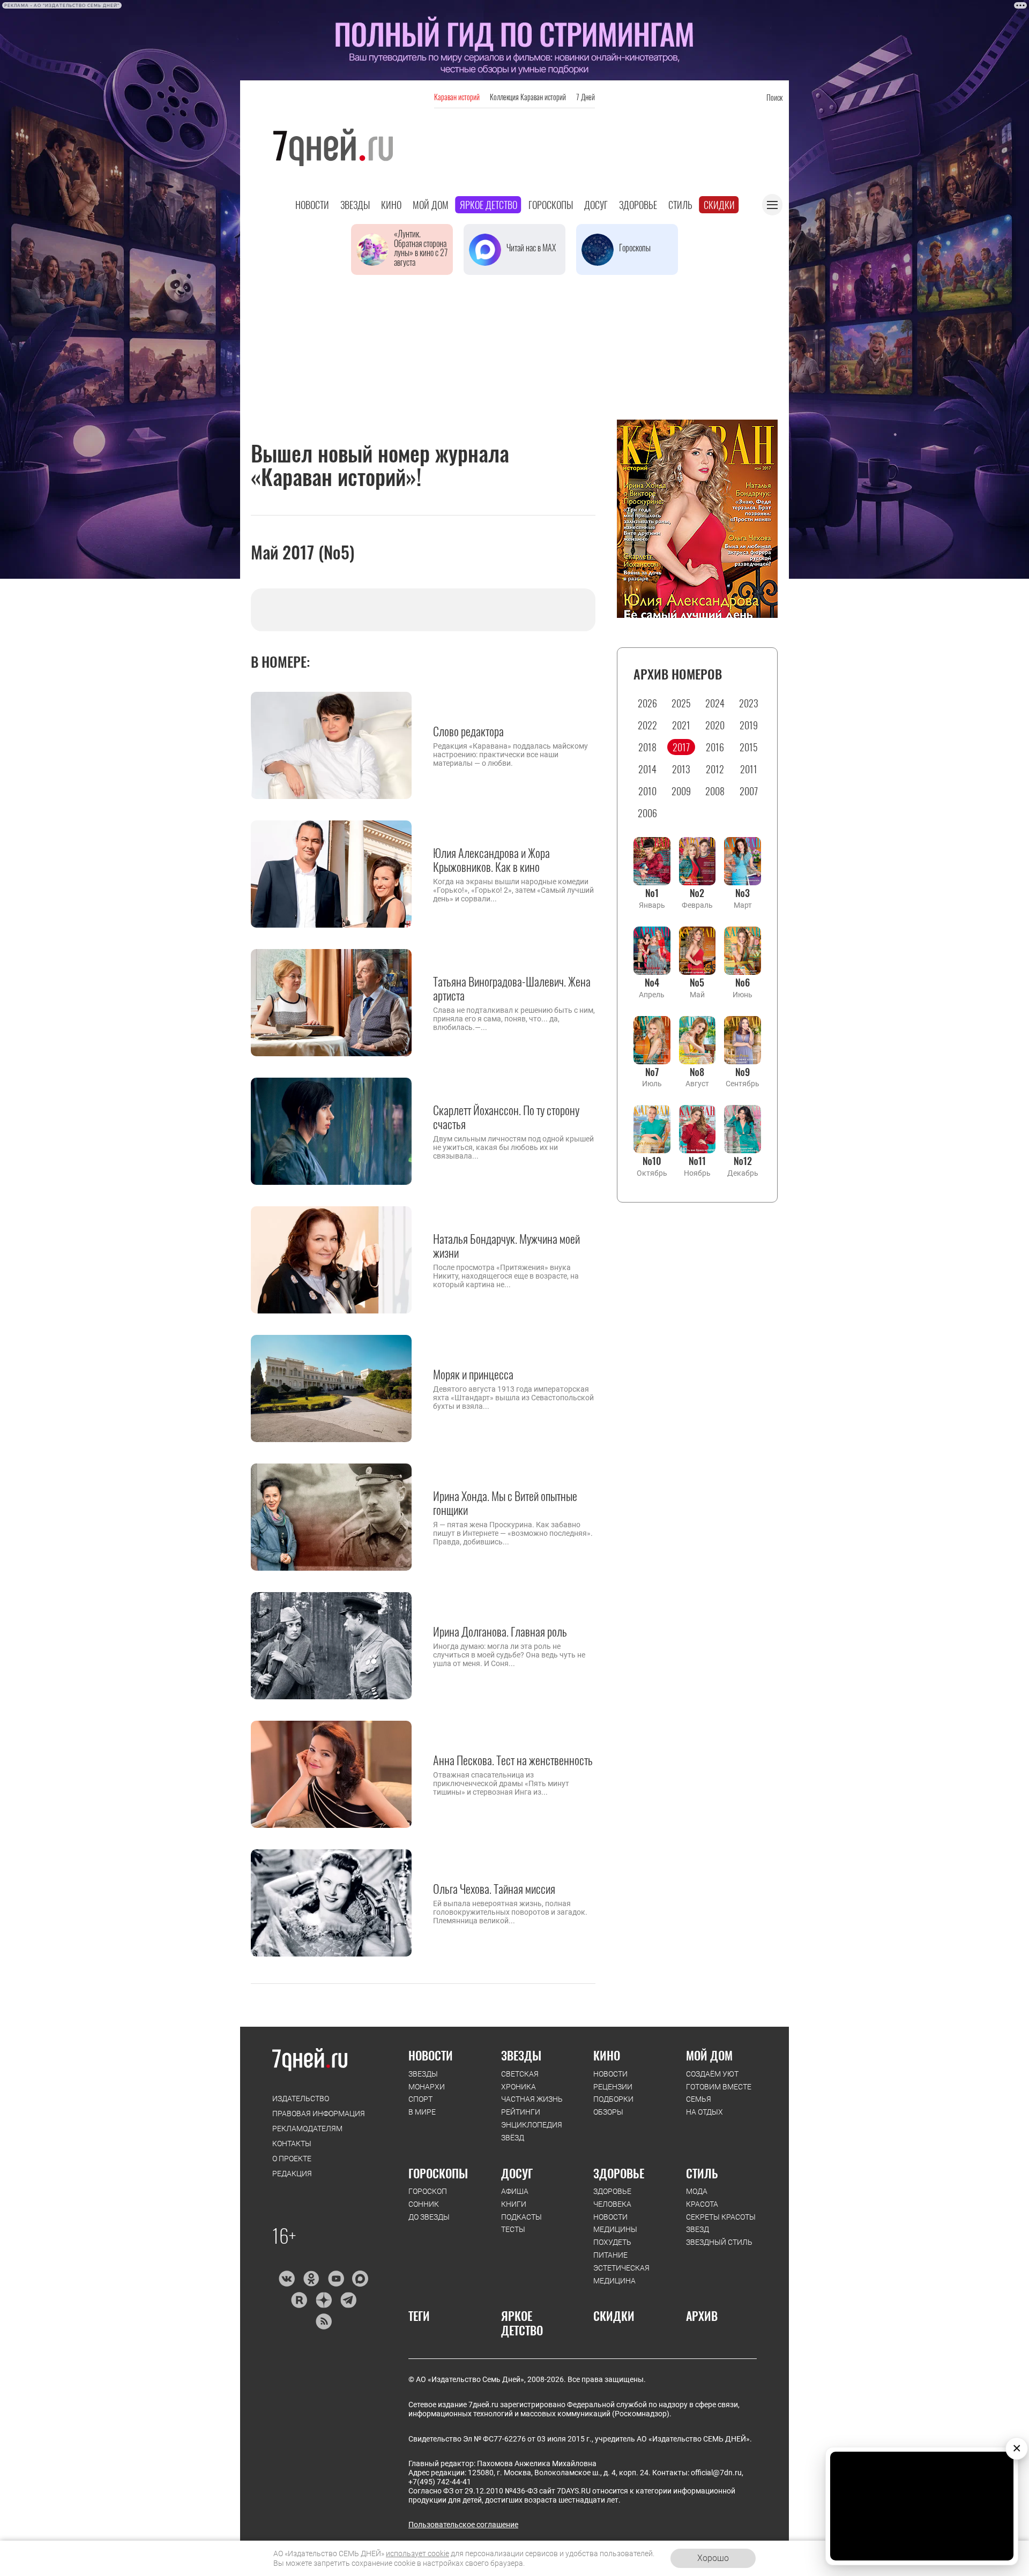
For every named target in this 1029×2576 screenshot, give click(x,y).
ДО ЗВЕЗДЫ (429, 2217)
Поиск (774, 97)
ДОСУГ (517, 2173)
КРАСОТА (702, 2204)
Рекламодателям (307, 2129)
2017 (681, 747)
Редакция (292, 2174)
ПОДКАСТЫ (521, 2217)
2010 (647, 791)
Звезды (355, 205)
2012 (715, 769)
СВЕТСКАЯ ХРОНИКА (520, 2080)
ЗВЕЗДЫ (423, 2074)
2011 (749, 769)
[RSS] (323, 2321)
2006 (647, 813)
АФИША (515, 2191)
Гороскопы (551, 205)
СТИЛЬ (702, 2173)
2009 (681, 791)
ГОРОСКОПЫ (438, 2173)
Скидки (719, 205)
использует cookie (417, 2553)
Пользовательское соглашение (463, 2525)
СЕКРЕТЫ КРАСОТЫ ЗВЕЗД (721, 2223)
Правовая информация (319, 2114)
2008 (715, 791)
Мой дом (431, 205)
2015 (749, 747)
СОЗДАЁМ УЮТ (712, 2074)
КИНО (607, 2055)
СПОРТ (420, 2099)
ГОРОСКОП (428, 2191)
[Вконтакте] (286, 2279)
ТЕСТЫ (513, 2229)
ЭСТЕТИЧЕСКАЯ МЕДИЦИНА (621, 2274)
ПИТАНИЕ (610, 2255)
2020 (715, 725)
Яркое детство (489, 205)
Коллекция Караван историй (528, 97)
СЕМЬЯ (699, 2099)
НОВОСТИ (431, 2055)
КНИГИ (514, 2204)
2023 (749, 703)
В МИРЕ (422, 2112)
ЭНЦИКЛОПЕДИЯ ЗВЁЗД (532, 2131)
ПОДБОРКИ (613, 2099)
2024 (715, 703)
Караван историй (457, 97)
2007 (749, 791)
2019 (749, 725)
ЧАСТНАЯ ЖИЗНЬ (532, 2099)
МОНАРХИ (427, 2087)
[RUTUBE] (299, 2300)
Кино (391, 205)
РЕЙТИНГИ (521, 2112)
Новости (312, 205)
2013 (681, 769)
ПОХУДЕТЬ (612, 2242)
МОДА (697, 2191)
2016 (715, 747)
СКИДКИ (614, 2316)
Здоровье (638, 205)
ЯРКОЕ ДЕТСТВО (522, 2323)
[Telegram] (348, 2300)
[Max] (360, 2279)
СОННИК (424, 2204)
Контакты (292, 2144)
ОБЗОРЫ (608, 2112)
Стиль (680, 205)
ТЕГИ (419, 2316)
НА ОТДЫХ (704, 2112)
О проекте (292, 2159)
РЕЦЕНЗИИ (613, 2087)
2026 (647, 703)
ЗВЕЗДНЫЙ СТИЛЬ (719, 2242)
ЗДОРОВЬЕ (619, 2173)
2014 (647, 769)
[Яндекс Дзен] (323, 2300)
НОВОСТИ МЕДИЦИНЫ (615, 2223)
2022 (647, 725)
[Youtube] (336, 2279)
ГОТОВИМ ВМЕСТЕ (719, 2087)
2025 (681, 703)
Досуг (596, 205)
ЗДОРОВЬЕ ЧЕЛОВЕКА (612, 2198)
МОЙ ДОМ (709, 2055)
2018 (647, 747)
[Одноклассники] (311, 2279)
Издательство (301, 2099)
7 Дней (586, 97)
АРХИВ (702, 2316)
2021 (681, 725)
